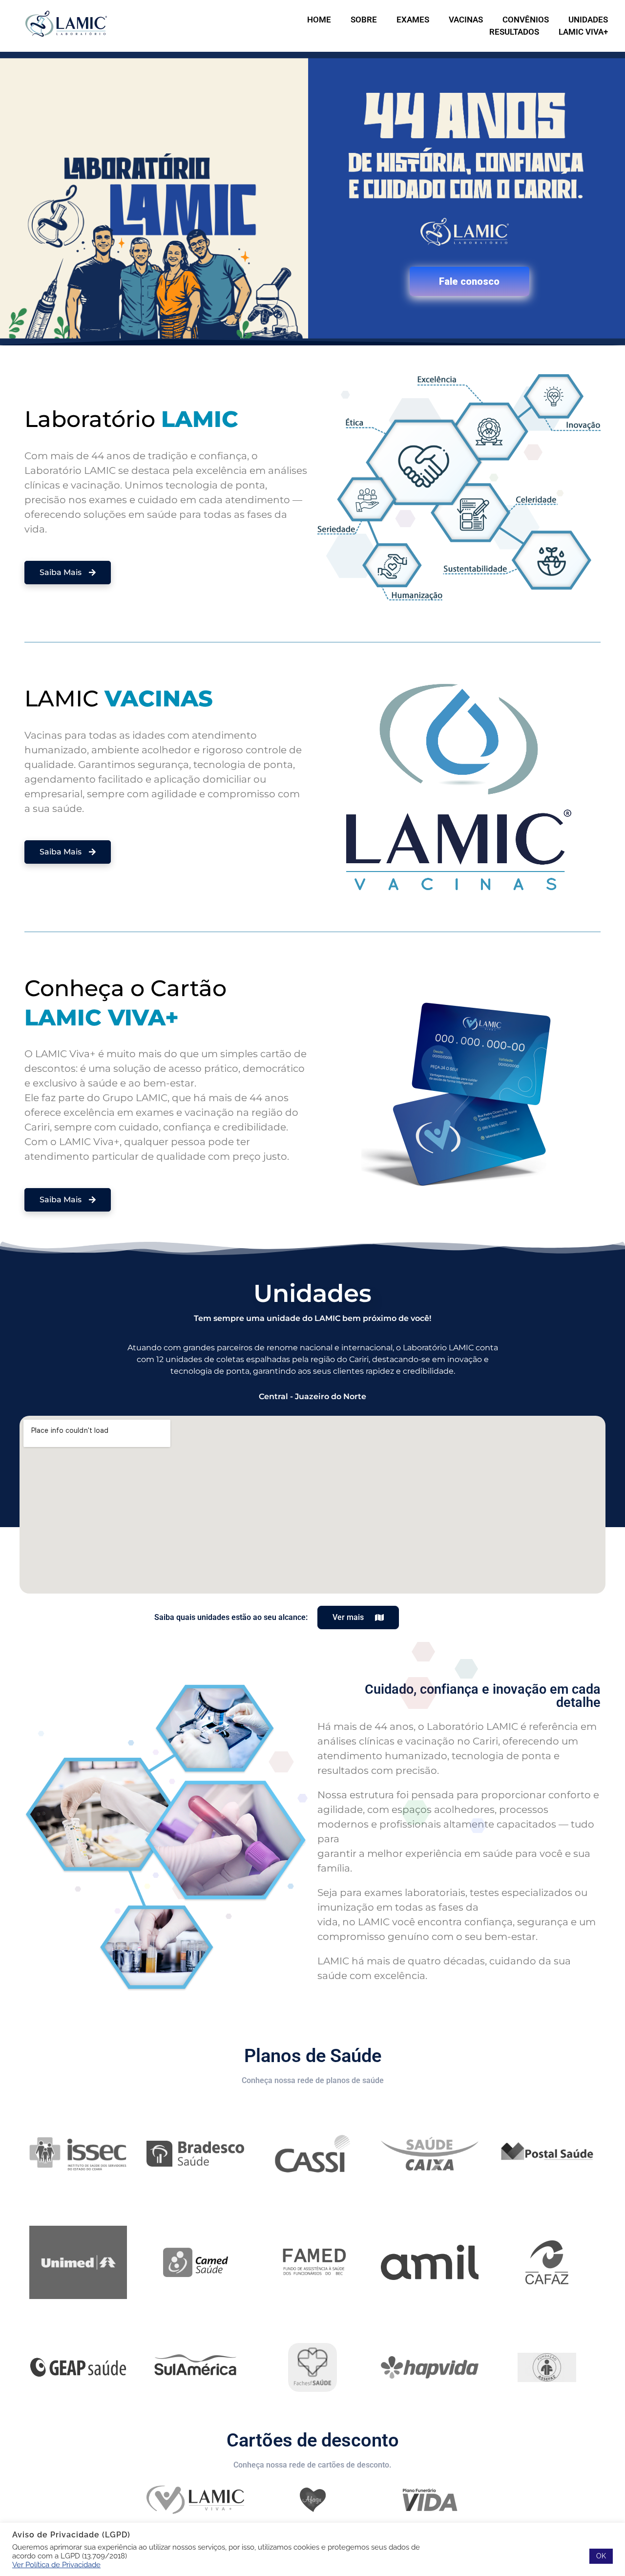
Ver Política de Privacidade (56, 2565)
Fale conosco (469, 281)
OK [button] (601, 2556)
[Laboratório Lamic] (66, 24)
